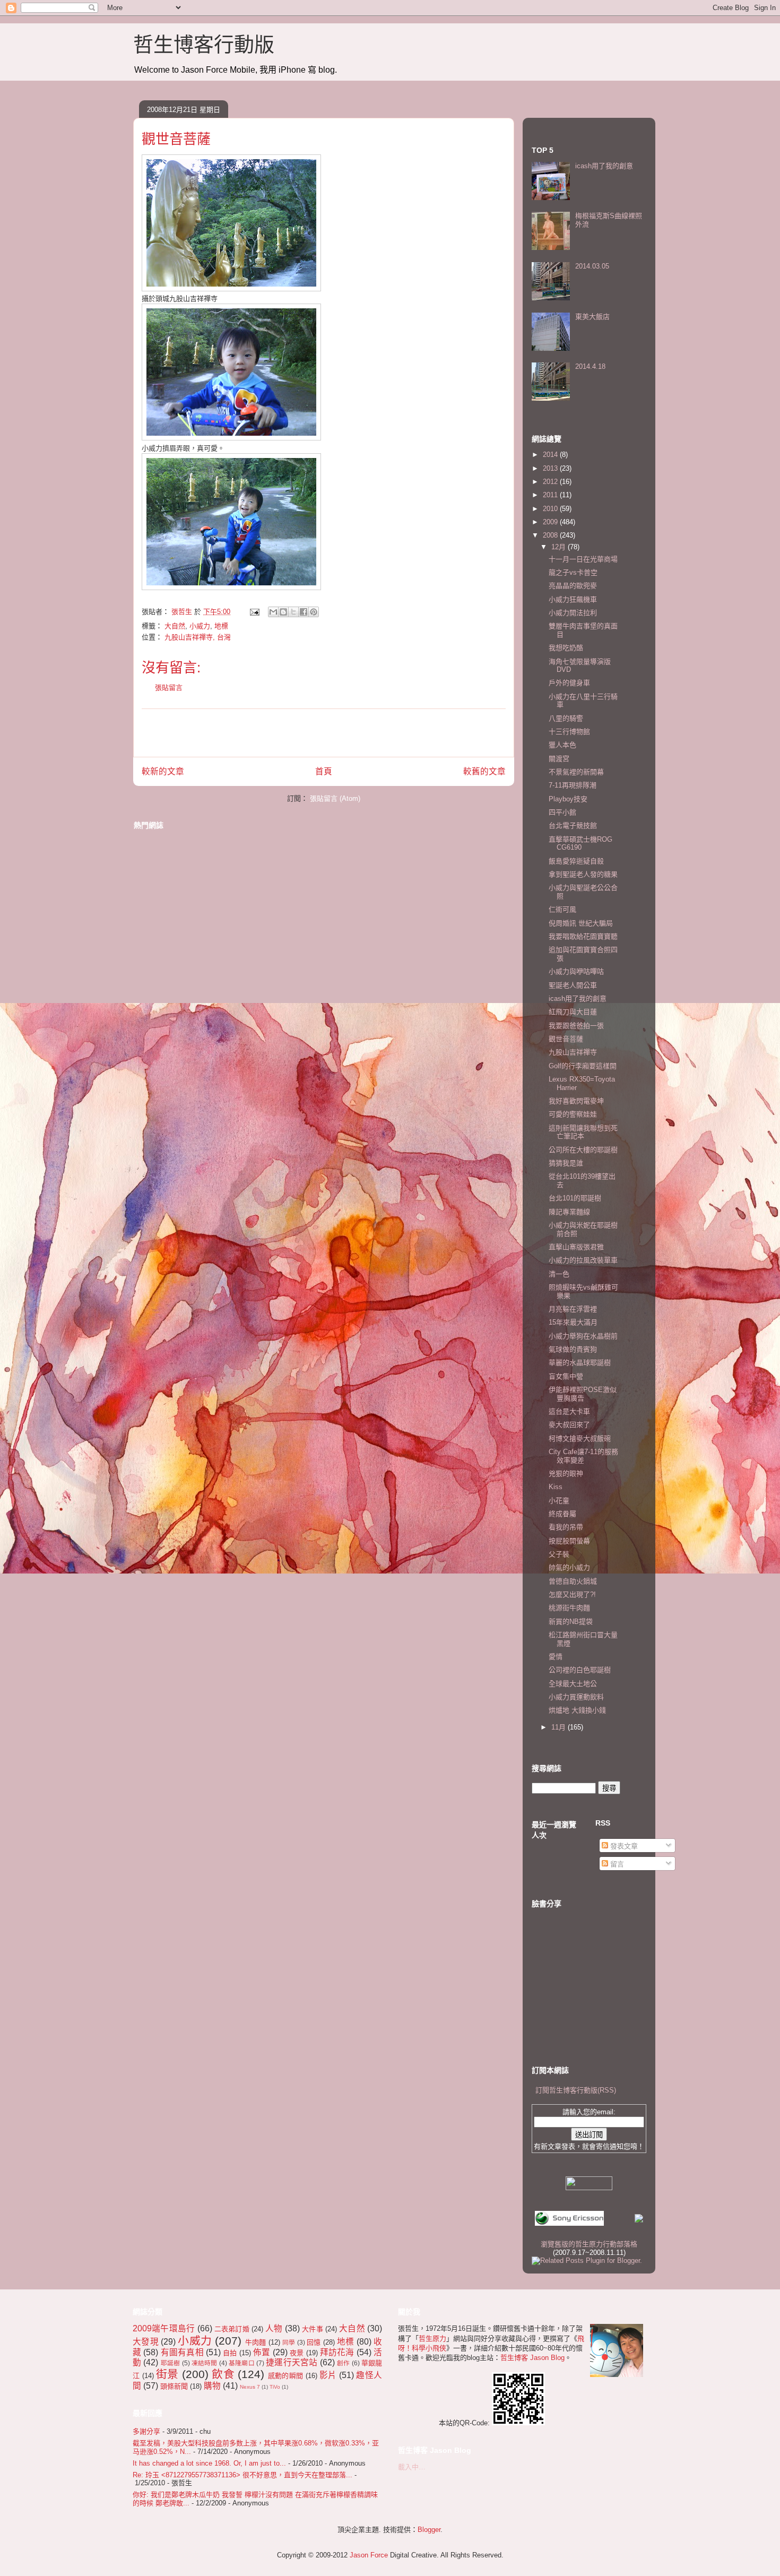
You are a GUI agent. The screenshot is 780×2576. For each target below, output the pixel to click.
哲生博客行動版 (204, 45)
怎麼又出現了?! (572, 1594)
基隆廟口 (242, 2363)
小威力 (200, 626)
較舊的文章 (484, 771)
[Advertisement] (324, 733)
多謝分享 (146, 2431)
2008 (551, 535)
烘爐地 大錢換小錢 (577, 1710)
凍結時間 (205, 2363)
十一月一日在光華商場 (583, 559)
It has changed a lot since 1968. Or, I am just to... (209, 2463)
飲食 (223, 2374)
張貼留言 (169, 688)
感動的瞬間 (286, 2376)
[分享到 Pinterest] (314, 612)
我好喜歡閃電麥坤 (576, 1101)
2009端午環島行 (164, 2328)
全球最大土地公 (573, 1684)
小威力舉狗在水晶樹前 (583, 1336)
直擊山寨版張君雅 (576, 1247)
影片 (328, 2375)
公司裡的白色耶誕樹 (580, 1670)
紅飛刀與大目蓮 (573, 1012)
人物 (274, 2328)
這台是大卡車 (569, 1411)
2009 (551, 522)
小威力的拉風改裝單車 (583, 1260)
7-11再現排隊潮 (573, 785)
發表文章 (623, 1846)
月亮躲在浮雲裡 (573, 1309)
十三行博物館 (569, 732)
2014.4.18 (590, 366)
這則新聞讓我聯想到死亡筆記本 (583, 1132)
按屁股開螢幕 (569, 1541)
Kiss (556, 1487)
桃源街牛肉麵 (569, 1608)
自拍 (230, 2353)
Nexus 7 (250, 2387)
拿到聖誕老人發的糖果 (583, 874)
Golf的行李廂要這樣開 (583, 1066)
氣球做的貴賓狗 (573, 1349)
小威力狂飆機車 (573, 599)
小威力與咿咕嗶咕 (576, 971)
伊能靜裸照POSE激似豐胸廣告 (583, 1394)
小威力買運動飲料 (576, 1697)
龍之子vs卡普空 (573, 572)
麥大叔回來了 (569, 1425)
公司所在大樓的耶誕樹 (583, 1150)
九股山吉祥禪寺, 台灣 (198, 637)
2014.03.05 (592, 266)
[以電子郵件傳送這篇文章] (273, 612)
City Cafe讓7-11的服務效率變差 (583, 1456)
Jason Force (369, 2555)
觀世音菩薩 (566, 1039)
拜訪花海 (337, 2352)
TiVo (275, 2387)
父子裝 (559, 1554)
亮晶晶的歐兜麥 (573, 586)
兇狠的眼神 (566, 1473)
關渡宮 (559, 759)
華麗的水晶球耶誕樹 (580, 1363)
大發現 (146, 2342)
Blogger (429, 2530)
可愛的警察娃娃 (573, 1114)
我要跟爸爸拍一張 (576, 1026)
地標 (221, 626)
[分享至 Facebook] (304, 612)
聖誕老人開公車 (573, 985)
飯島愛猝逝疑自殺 (576, 861)
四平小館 (562, 812)
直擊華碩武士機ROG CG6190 (580, 844)
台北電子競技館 (573, 825)
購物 (212, 2386)
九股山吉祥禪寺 (573, 1052)
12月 (560, 547)
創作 (343, 2363)
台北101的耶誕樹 (575, 1198)
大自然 (175, 626)
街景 (167, 2374)
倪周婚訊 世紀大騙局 (581, 923)
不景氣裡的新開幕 (576, 772)
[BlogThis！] (283, 612)
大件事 (313, 2329)
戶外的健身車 (569, 683)
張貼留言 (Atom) (335, 798)
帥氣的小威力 (569, 1567)
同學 (289, 2342)
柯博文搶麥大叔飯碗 (580, 1438)
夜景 (297, 2353)
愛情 (556, 1657)
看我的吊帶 (566, 1527)
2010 (551, 509)
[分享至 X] (293, 612)
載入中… (412, 2467)
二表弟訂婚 (232, 2329)
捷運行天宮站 (292, 2362)
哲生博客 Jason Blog (532, 2358)
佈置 (262, 2352)
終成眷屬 (562, 1514)
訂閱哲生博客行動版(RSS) (576, 2090)
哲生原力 (432, 2339)
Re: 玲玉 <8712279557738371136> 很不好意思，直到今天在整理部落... (242, 2475)
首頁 (324, 771)
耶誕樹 (171, 2363)
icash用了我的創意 (604, 166)
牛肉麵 (256, 2342)
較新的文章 (163, 771)
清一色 (559, 1274)
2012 (551, 482)
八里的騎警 (566, 718)
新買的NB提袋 (571, 1622)
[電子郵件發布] (254, 612)
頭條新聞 (174, 2386)
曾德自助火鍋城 (573, 1581)
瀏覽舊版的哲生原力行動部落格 (589, 2244)
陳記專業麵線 (569, 1212)
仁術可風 (562, 909)
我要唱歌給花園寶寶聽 (583, 936)
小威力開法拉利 (573, 613)
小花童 (559, 1501)
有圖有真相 (182, 2352)
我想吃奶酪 (566, 648)
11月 (560, 1727)
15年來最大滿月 (573, 1322)
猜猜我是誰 (566, 1163)
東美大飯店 (592, 317)
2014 (551, 455)
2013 (551, 468)
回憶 (314, 2342)
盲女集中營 (566, 1376)
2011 (551, 495)
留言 (616, 1864)
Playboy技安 (568, 799)
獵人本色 (562, 745)
